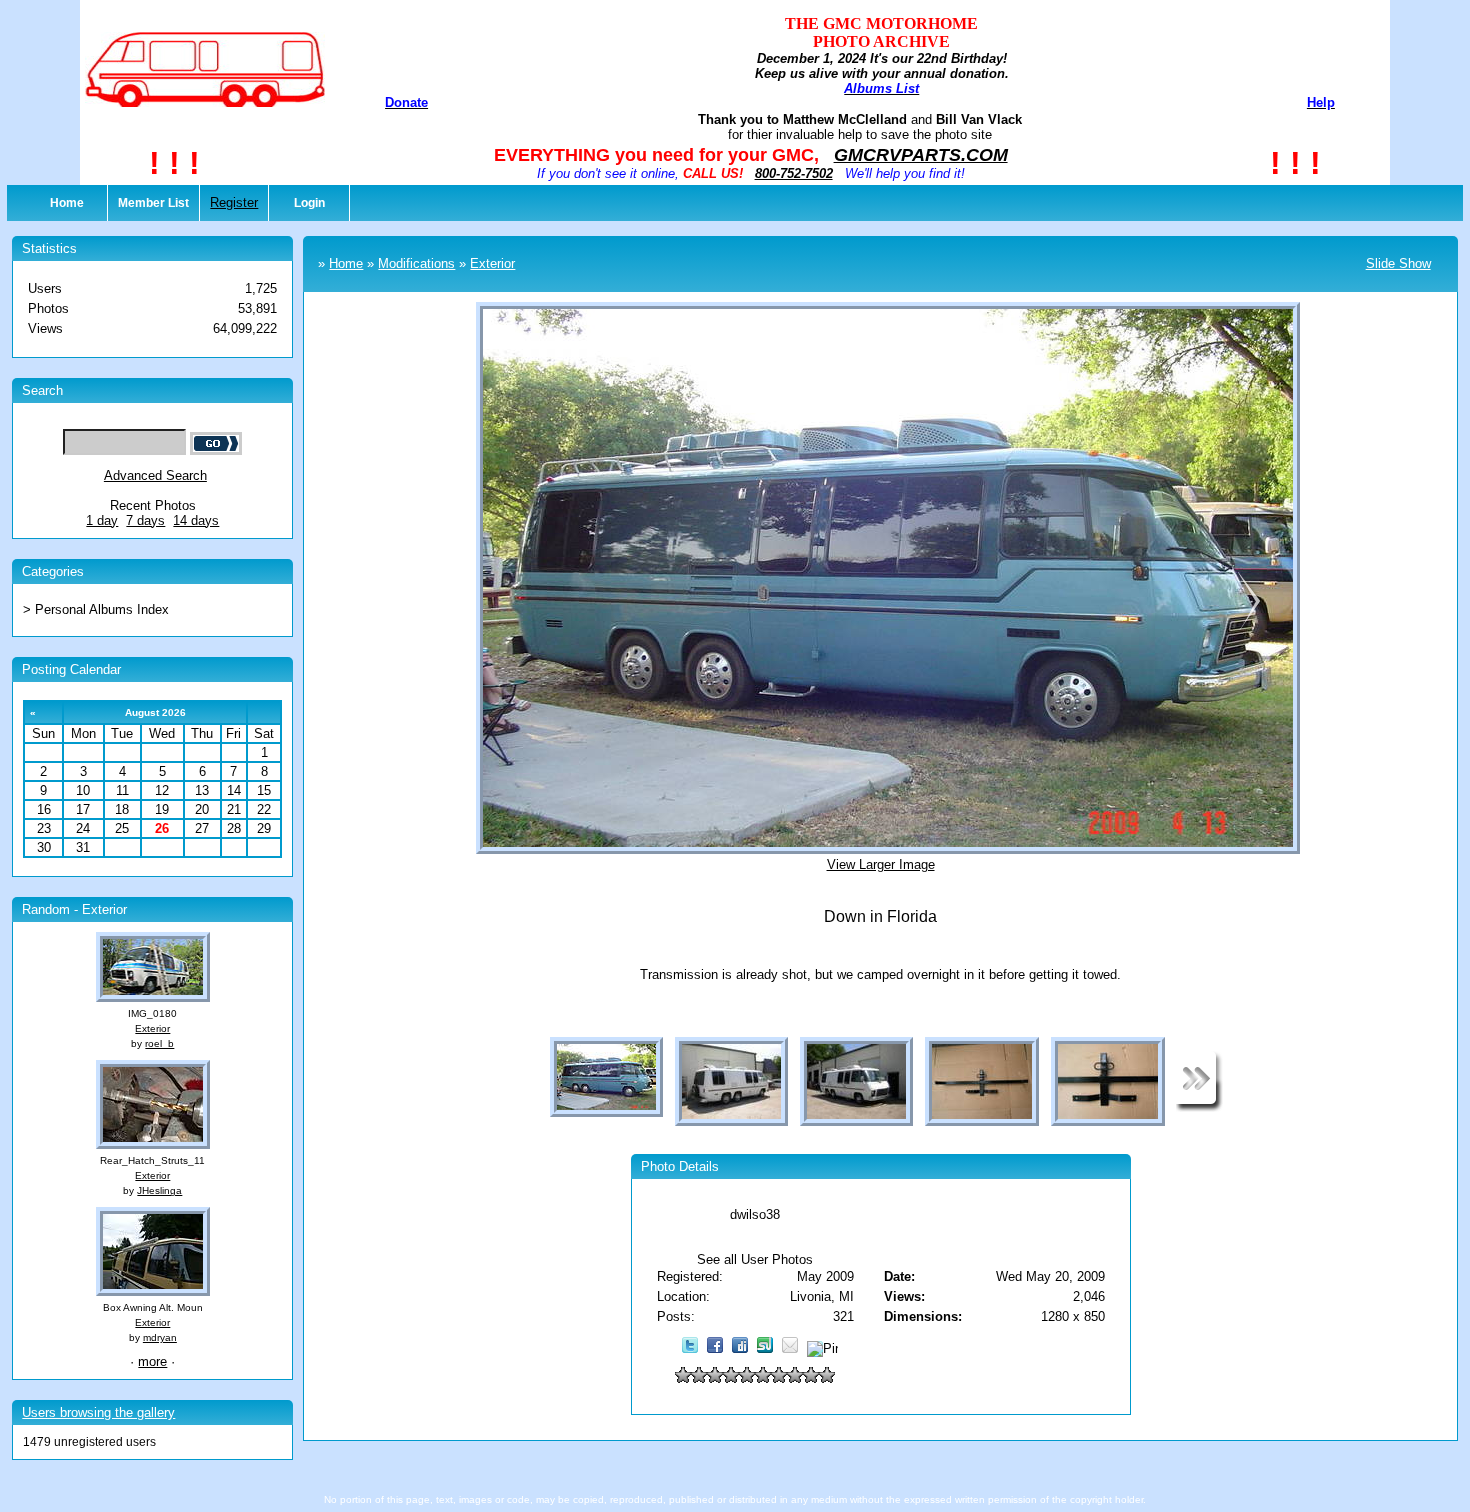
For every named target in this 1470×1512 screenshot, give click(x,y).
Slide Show (1398, 263)
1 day (102, 520)
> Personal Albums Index (96, 609)
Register (234, 202)
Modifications (416, 263)
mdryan (160, 1337)
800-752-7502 (794, 173)
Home (67, 203)
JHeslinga (159, 1190)
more (152, 1361)
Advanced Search (155, 475)
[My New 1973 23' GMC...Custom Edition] (1249, 627)
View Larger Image (881, 864)
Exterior (152, 1028)
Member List (153, 203)
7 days (145, 520)
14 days (196, 520)
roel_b (159, 1043)
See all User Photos (755, 1259)
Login (309, 203)
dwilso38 (755, 1214)
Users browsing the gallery (98, 1412)
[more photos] (1199, 1107)
